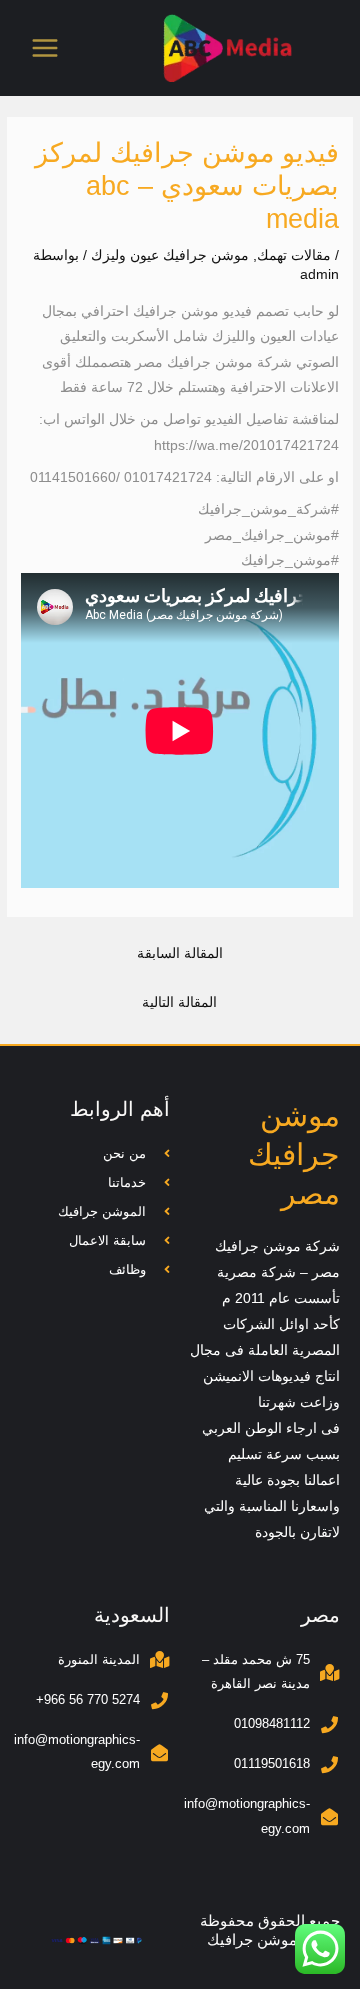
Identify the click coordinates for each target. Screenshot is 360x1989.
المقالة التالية (179, 1002)
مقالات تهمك (294, 255)
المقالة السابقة (180, 953)
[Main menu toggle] (45, 48)
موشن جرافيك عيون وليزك (170, 255)
